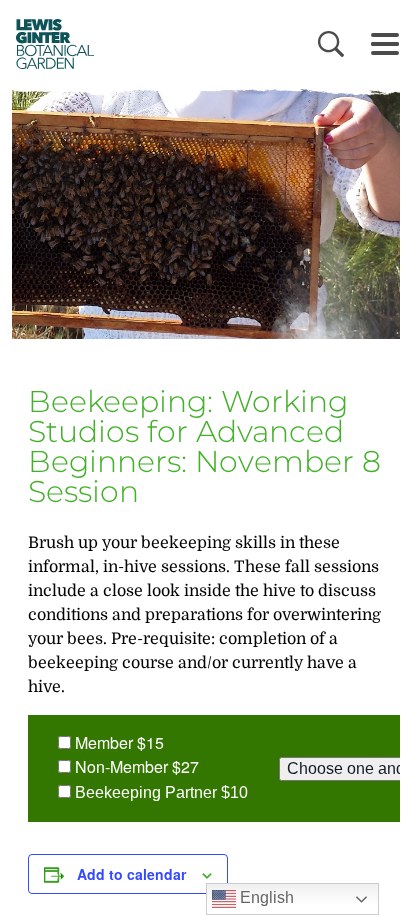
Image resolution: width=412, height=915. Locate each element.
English (265, 897)
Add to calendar (131, 874)
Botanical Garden (50, 43)
